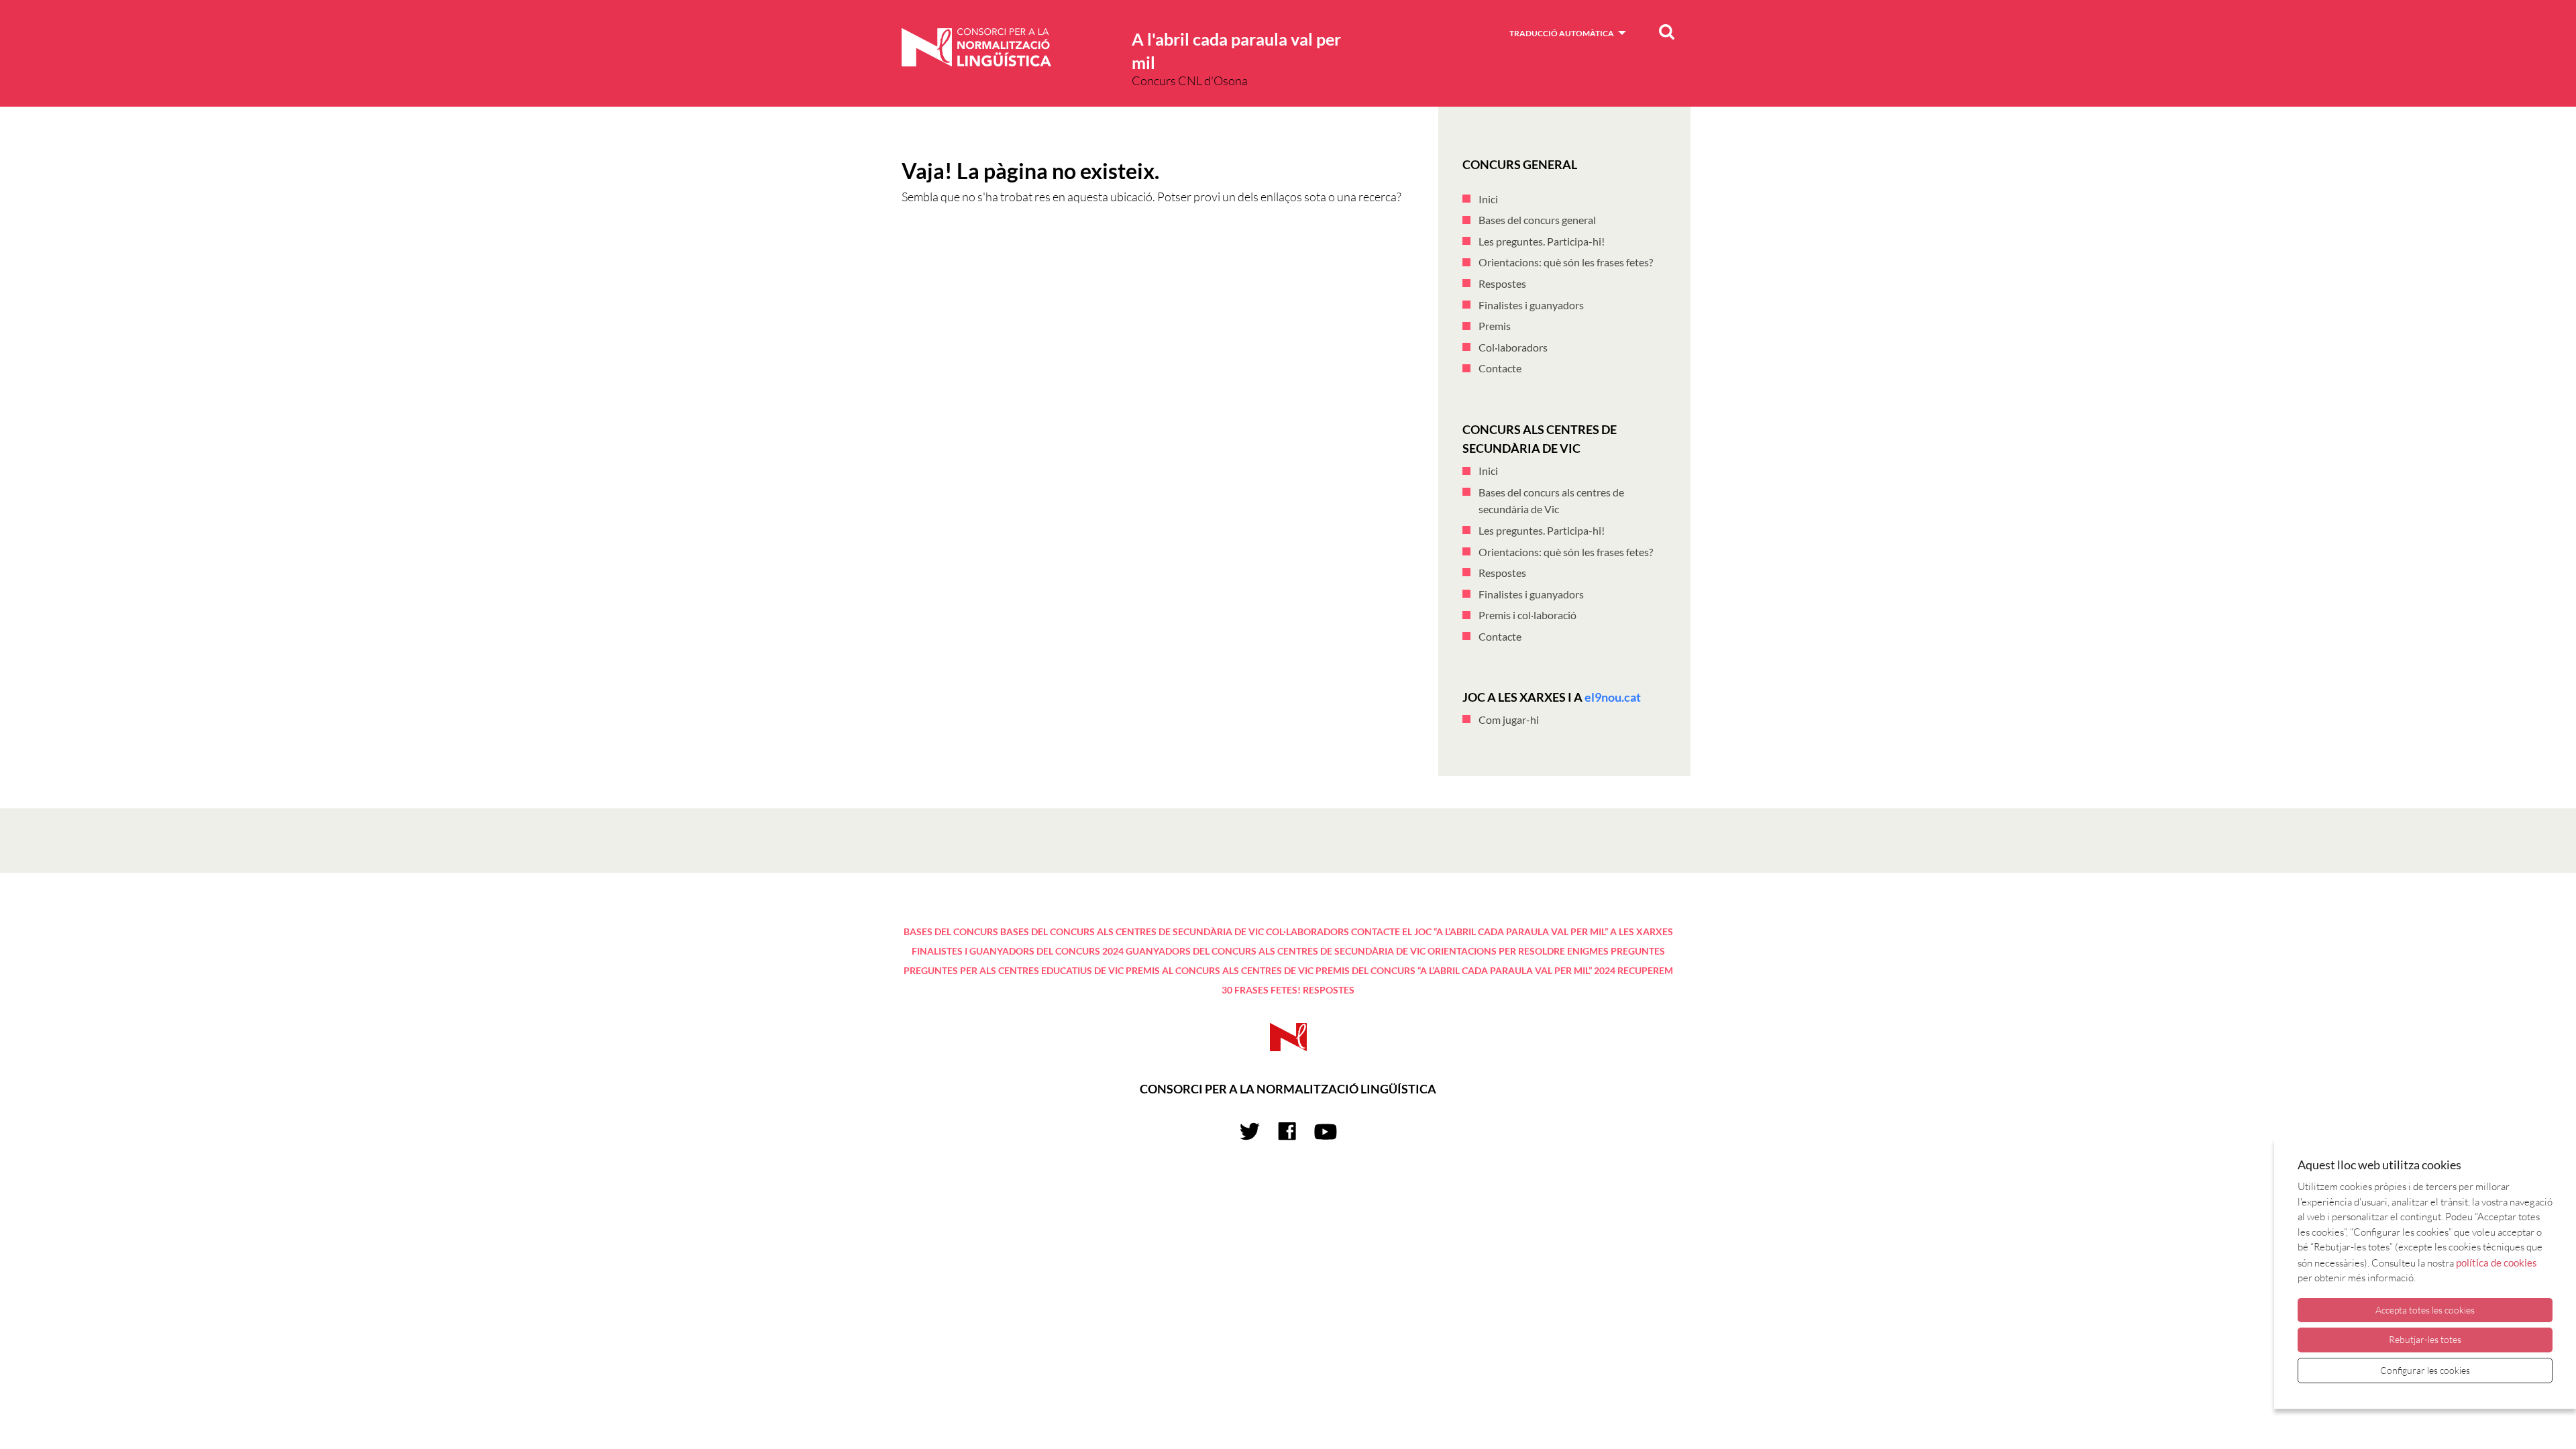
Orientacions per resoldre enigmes (1518, 951)
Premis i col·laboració (1527, 615)
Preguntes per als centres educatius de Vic (1014, 970)
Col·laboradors (1513, 347)
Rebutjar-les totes (2425, 1339)
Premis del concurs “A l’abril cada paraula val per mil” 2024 (1465, 970)
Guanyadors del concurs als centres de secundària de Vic (1276, 951)
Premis (1495, 326)
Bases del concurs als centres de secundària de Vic (1132, 931)
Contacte (1500, 368)
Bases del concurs (951, 931)
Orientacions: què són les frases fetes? (1566, 262)
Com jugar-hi (1509, 719)
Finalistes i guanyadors (1531, 305)
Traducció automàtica (1562, 33)
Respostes (1502, 283)
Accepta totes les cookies (2425, 1310)
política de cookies (2497, 1263)
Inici (1488, 199)
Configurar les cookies (2425, 1370)
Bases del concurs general (1537, 220)
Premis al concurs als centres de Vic (1220, 970)
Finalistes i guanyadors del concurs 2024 (1018, 951)
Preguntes (1638, 951)
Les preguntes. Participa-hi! (1542, 241)
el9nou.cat (1613, 697)
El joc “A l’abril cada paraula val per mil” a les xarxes (1538, 931)
